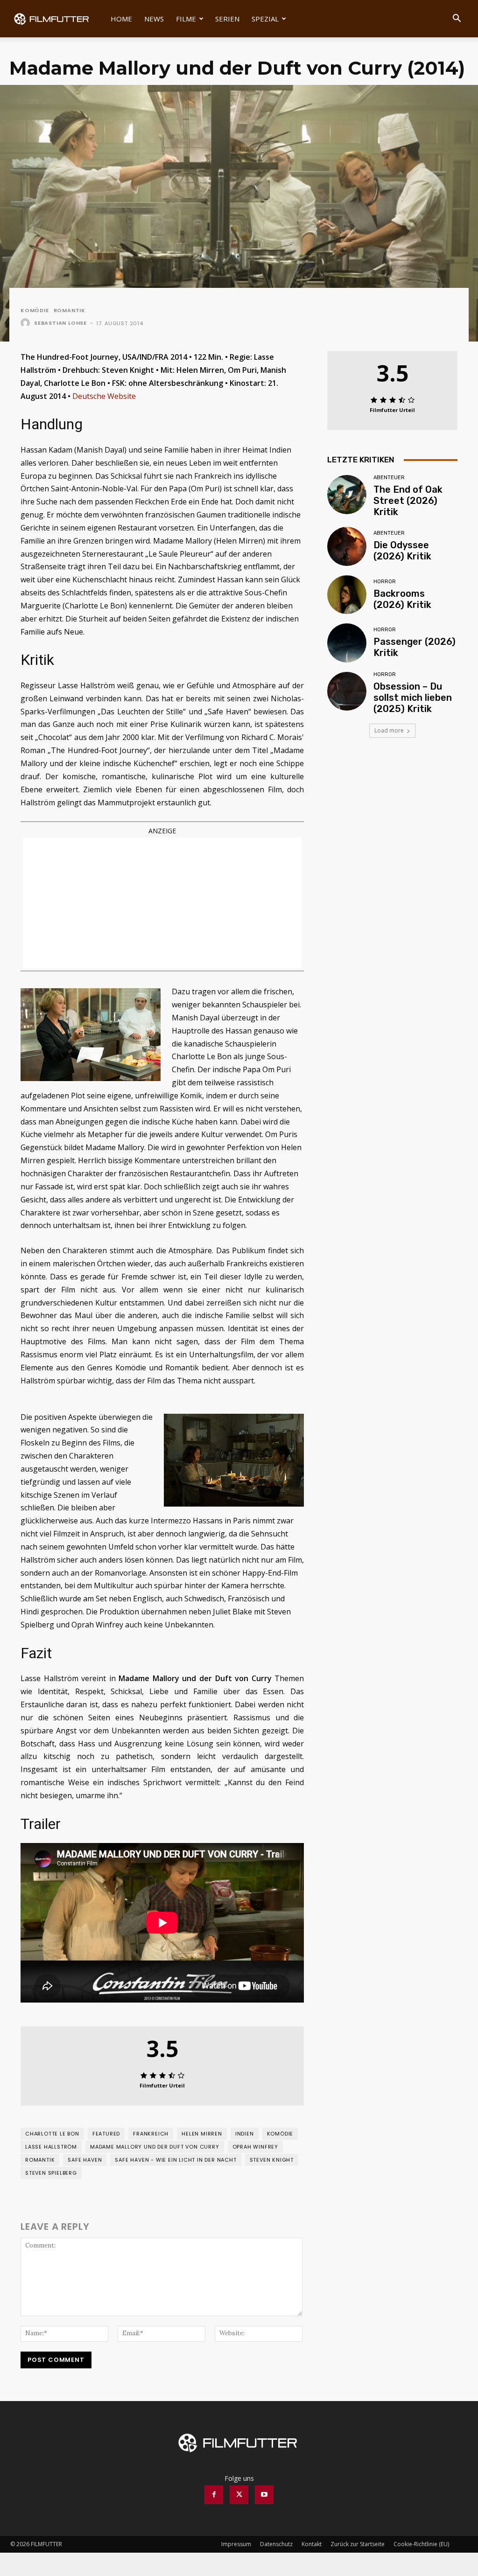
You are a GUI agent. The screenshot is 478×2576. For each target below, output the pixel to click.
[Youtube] (264, 2495)
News (154, 19)
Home (121, 19)
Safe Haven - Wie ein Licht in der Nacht (176, 2160)
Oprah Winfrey (255, 2147)
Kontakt (312, 2544)
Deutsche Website (104, 396)
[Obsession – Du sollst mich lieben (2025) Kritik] (347, 691)
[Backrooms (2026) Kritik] (347, 595)
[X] (239, 2495)
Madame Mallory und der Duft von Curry (155, 2147)
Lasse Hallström (51, 2147)
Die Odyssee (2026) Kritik (402, 551)
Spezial (265, 19)
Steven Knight (272, 2160)
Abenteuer (389, 478)
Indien (245, 2134)
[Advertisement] (162, 903)
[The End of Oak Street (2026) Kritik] (347, 495)
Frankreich (151, 2134)
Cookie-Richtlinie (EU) (421, 2544)
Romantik (70, 311)
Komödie (35, 311)
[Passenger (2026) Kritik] (347, 643)
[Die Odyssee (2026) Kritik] (347, 546)
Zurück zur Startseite (358, 2544)
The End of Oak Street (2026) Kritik (408, 501)
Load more (389, 730)
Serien (227, 19)
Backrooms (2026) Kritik (402, 599)
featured (106, 2134)
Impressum (236, 2544)
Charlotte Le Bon (52, 2134)
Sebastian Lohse (60, 323)
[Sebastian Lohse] (27, 323)
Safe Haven (85, 2160)
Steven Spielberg (51, 2173)
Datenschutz (276, 2544)
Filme (186, 19)
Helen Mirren (202, 2134)
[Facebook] (214, 2495)
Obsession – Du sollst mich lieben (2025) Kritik (413, 698)
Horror (385, 582)
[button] (457, 19)
